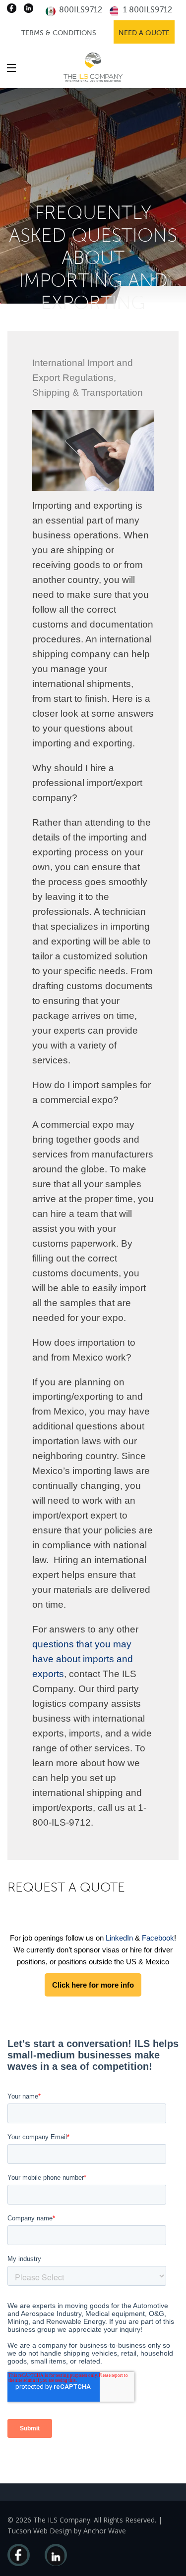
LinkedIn (119, 1938)
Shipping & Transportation (88, 393)
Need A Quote (144, 33)
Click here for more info (93, 1985)
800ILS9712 (80, 10)
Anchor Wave (105, 2531)
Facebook (158, 1938)
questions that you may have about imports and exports (83, 1659)
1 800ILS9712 (147, 10)
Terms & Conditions (59, 33)
